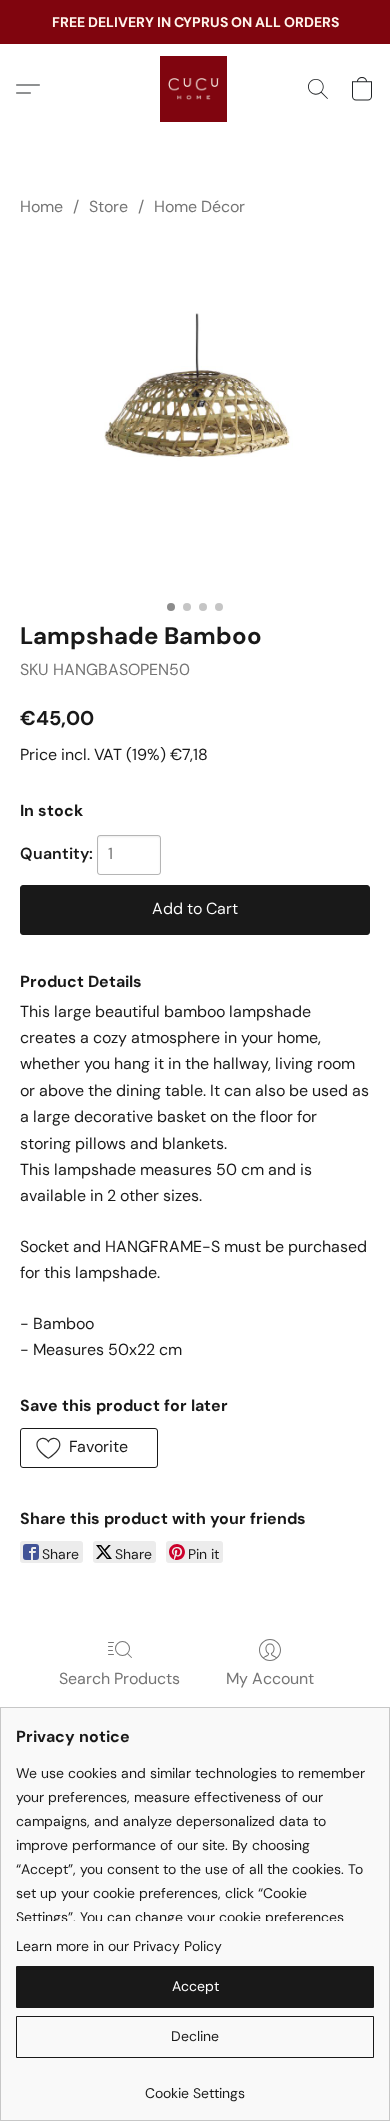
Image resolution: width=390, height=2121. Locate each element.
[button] (195, 89)
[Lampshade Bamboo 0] (195, 415)
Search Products (119, 1678)
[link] (195, 2085)
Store (108, 206)
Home (41, 206)
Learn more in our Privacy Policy (119, 1946)
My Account (270, 1678)
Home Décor (199, 206)
